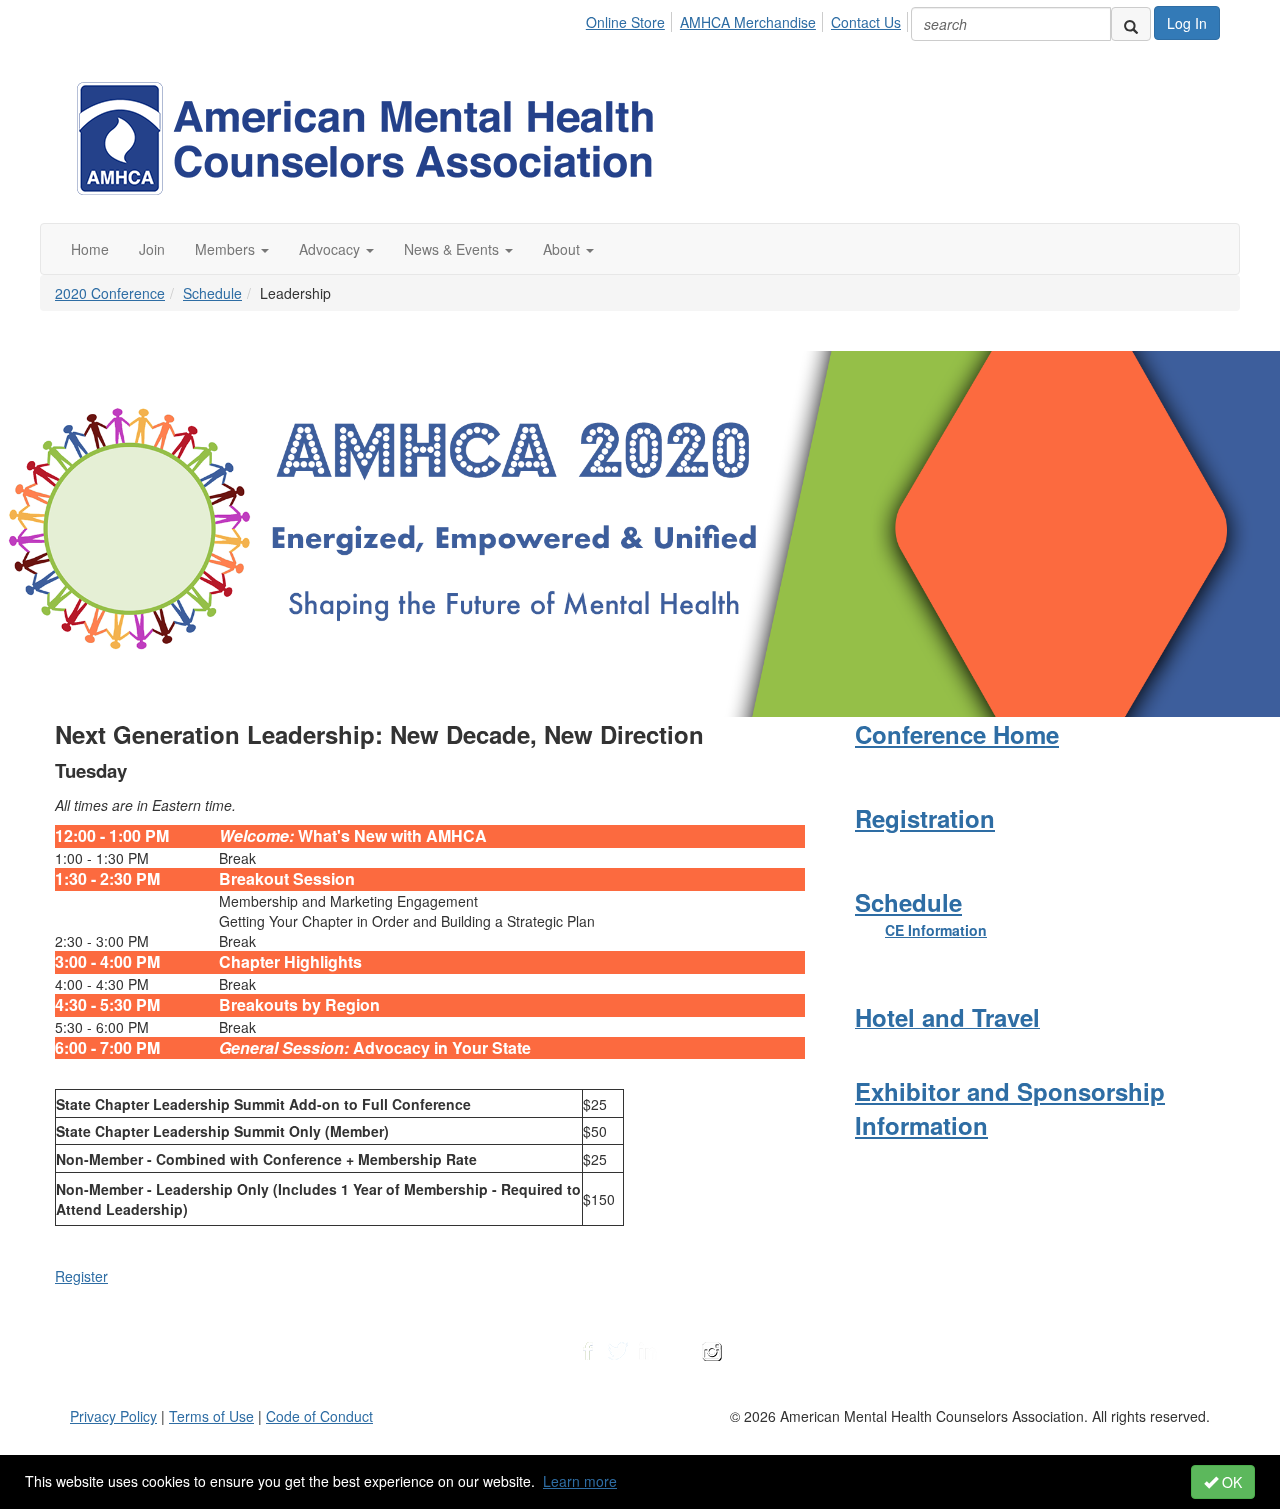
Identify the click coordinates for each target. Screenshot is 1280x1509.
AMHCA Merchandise (748, 22)
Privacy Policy (113, 1416)
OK (1230, 1482)
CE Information (936, 930)
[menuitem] (631, 19)
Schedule (212, 293)
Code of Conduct (319, 1416)
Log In (1187, 23)
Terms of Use (211, 1416)
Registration (925, 818)
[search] (1131, 24)
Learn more (580, 1481)
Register (81, 1276)
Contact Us (866, 22)
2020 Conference (110, 293)
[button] (232, 249)
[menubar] (749, 19)
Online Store (625, 22)
